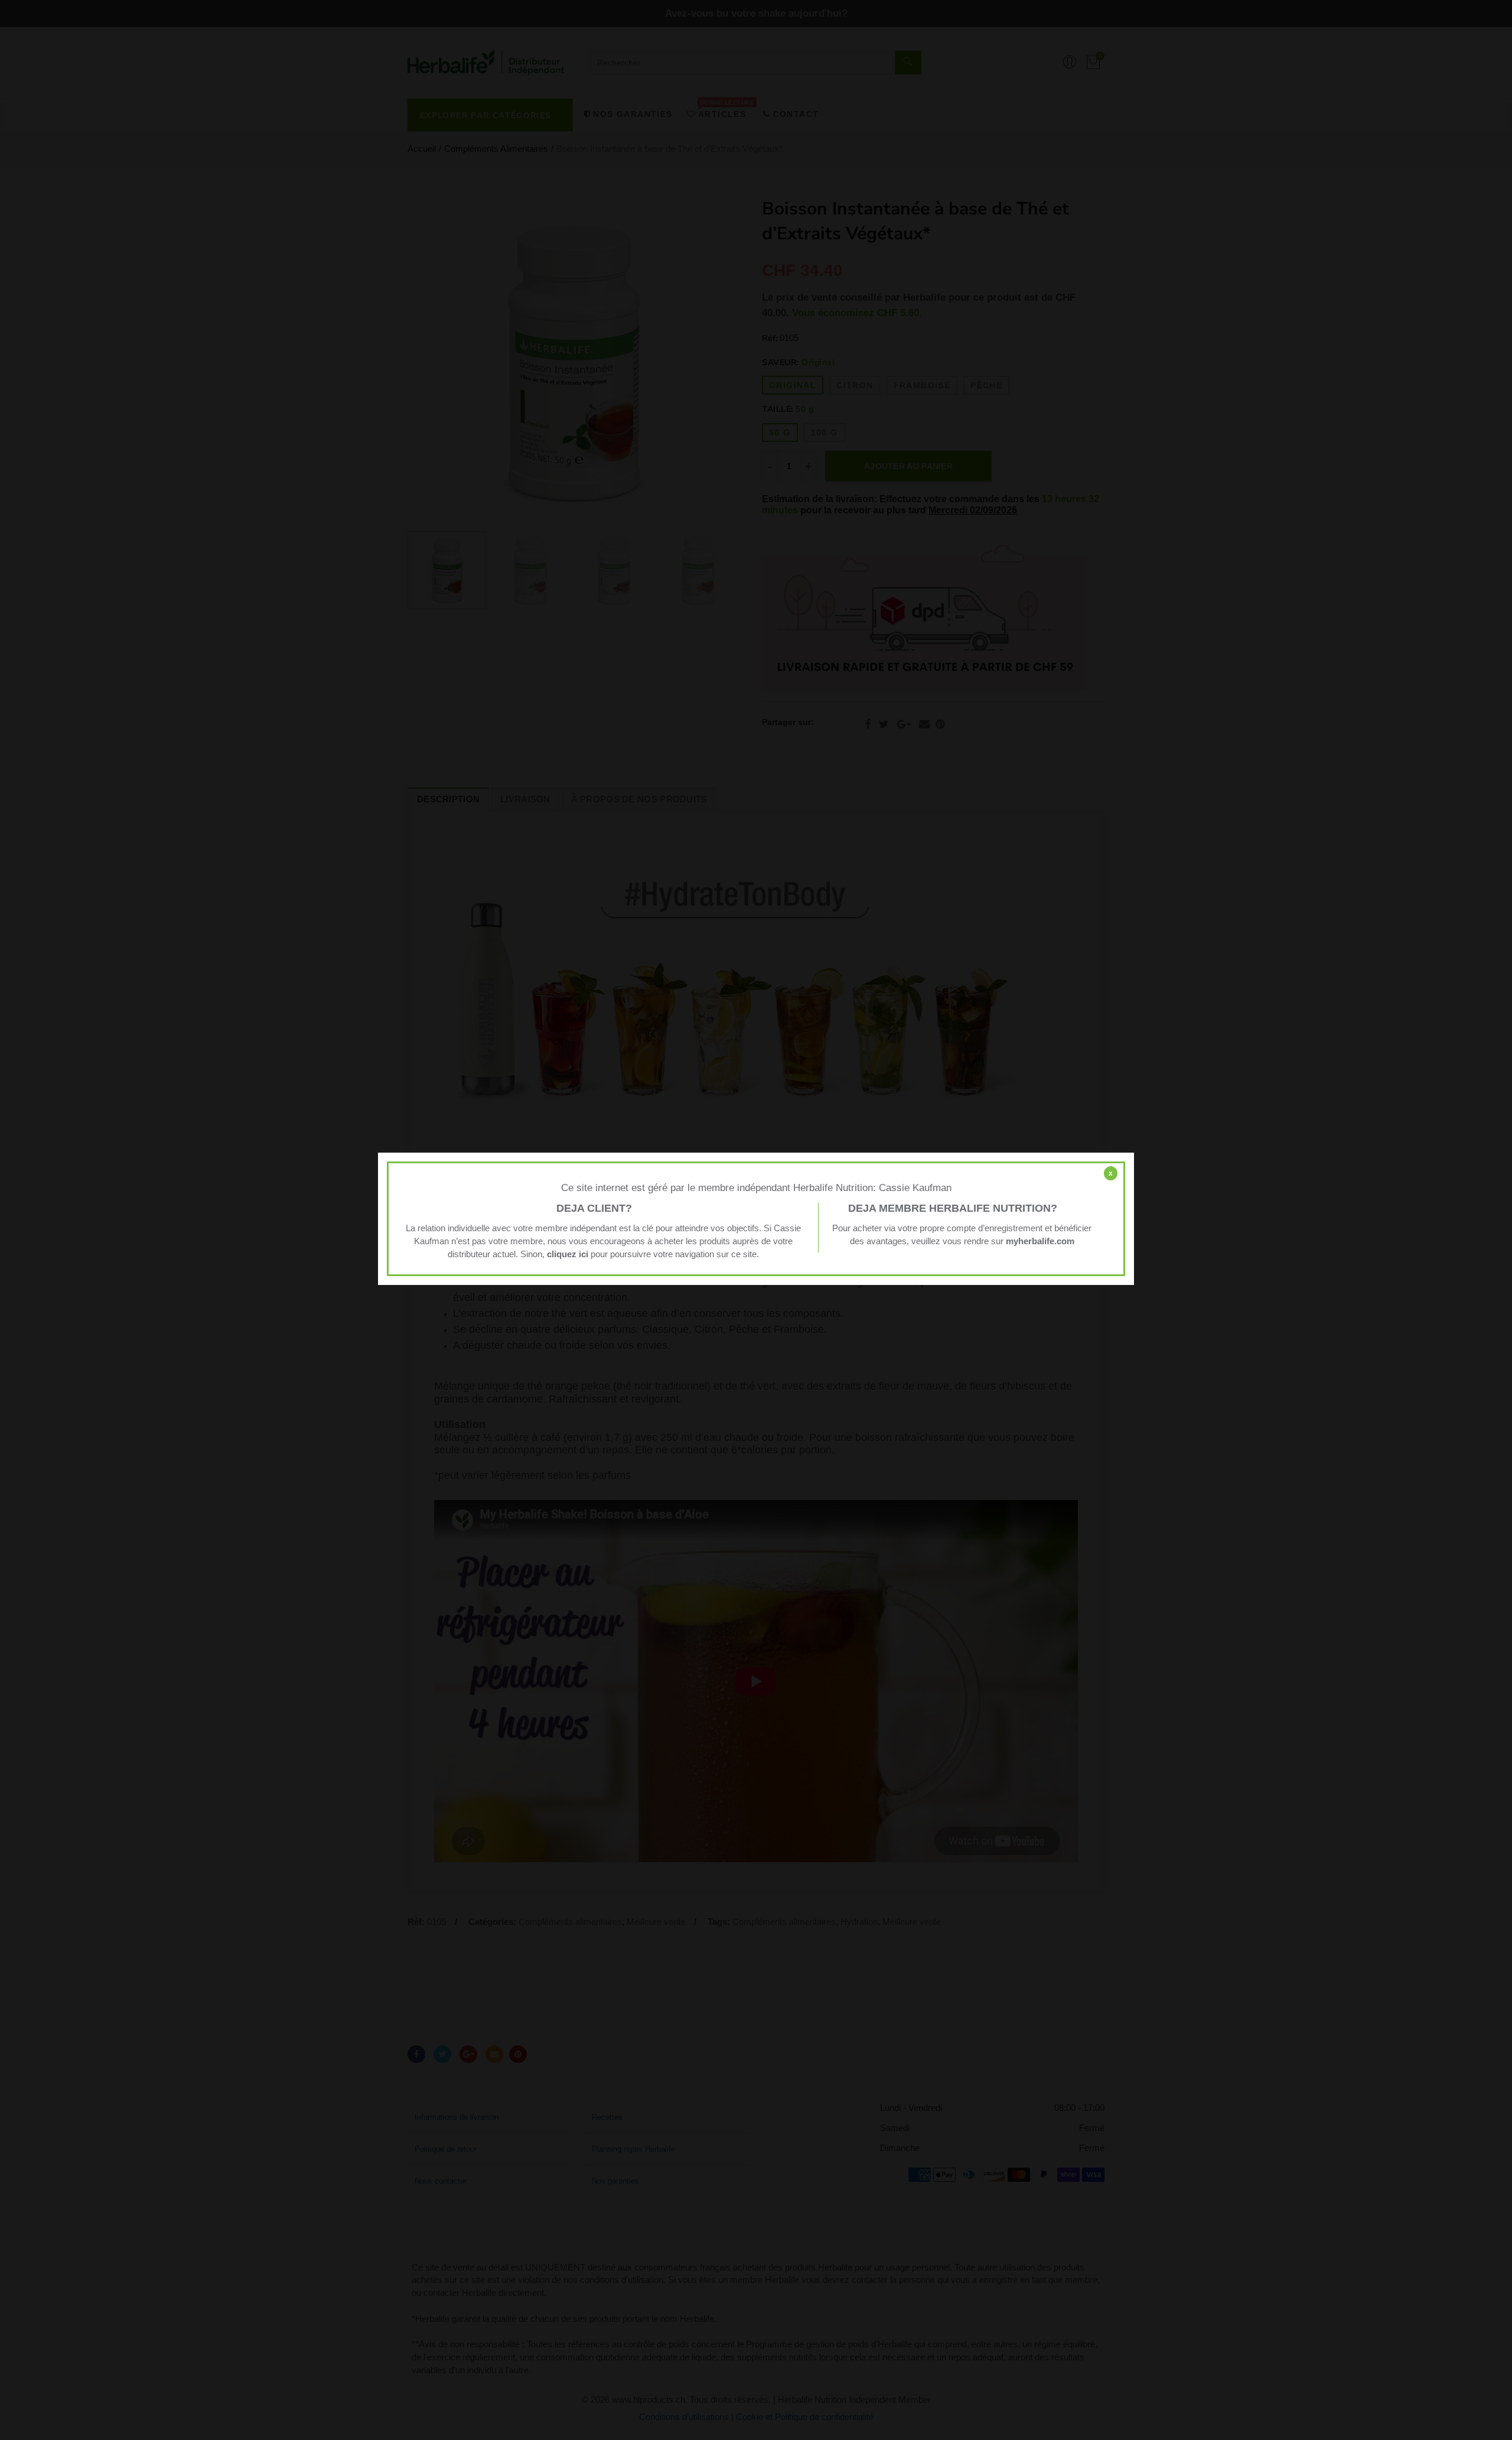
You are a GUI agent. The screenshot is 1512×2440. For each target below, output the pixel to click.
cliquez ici (568, 1254)
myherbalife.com (1040, 1241)
